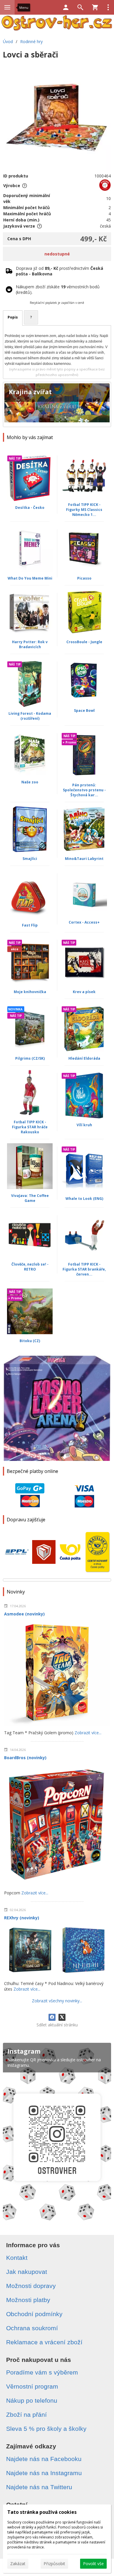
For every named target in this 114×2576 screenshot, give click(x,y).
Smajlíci (30, 859)
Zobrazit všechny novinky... (57, 2001)
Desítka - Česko (30, 508)
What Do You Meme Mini (30, 578)
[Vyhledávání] (80, 7)
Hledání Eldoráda (84, 1058)
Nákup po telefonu (32, 2400)
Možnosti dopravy (31, 2286)
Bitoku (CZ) (30, 1341)
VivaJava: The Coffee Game (30, 1198)
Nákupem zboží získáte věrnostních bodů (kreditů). (58, 289)
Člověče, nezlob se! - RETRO (30, 1267)
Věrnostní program (32, 2386)
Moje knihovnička (30, 992)
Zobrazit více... (88, 1733)
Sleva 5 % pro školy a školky (46, 2429)
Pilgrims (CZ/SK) (30, 1058)
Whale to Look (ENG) (84, 1199)
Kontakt (17, 2258)
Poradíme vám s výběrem (42, 2372)
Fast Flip (30, 925)
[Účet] (66, 7)
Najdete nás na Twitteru (39, 2487)
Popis (13, 317)
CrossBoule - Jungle (84, 642)
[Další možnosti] (108, 7)
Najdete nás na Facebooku (44, 2459)
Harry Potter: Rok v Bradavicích (30, 644)
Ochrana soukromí (32, 2328)
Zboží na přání (26, 2415)
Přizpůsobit (54, 2564)
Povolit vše (93, 2564)
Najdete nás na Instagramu (44, 2473)
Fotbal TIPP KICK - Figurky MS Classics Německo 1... (84, 510)
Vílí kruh (84, 1125)
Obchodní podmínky (34, 2314)
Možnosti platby (28, 2300)
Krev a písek (84, 992)
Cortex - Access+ (84, 922)
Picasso (84, 578)
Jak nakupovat (27, 2272)
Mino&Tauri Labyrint (84, 859)
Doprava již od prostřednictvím (59, 271)
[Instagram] (57, 2134)
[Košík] (95, 7)
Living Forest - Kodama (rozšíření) (30, 716)
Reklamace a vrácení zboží (44, 2342)
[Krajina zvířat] (57, 404)
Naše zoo (30, 782)
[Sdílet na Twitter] (62, 2017)
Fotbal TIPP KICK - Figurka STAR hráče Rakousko (30, 1127)
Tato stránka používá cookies (42, 2512)
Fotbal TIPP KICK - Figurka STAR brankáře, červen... (84, 1269)
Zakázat (18, 2564)
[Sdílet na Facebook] (52, 2017)
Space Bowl (84, 711)
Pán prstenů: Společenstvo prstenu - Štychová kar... (84, 790)
